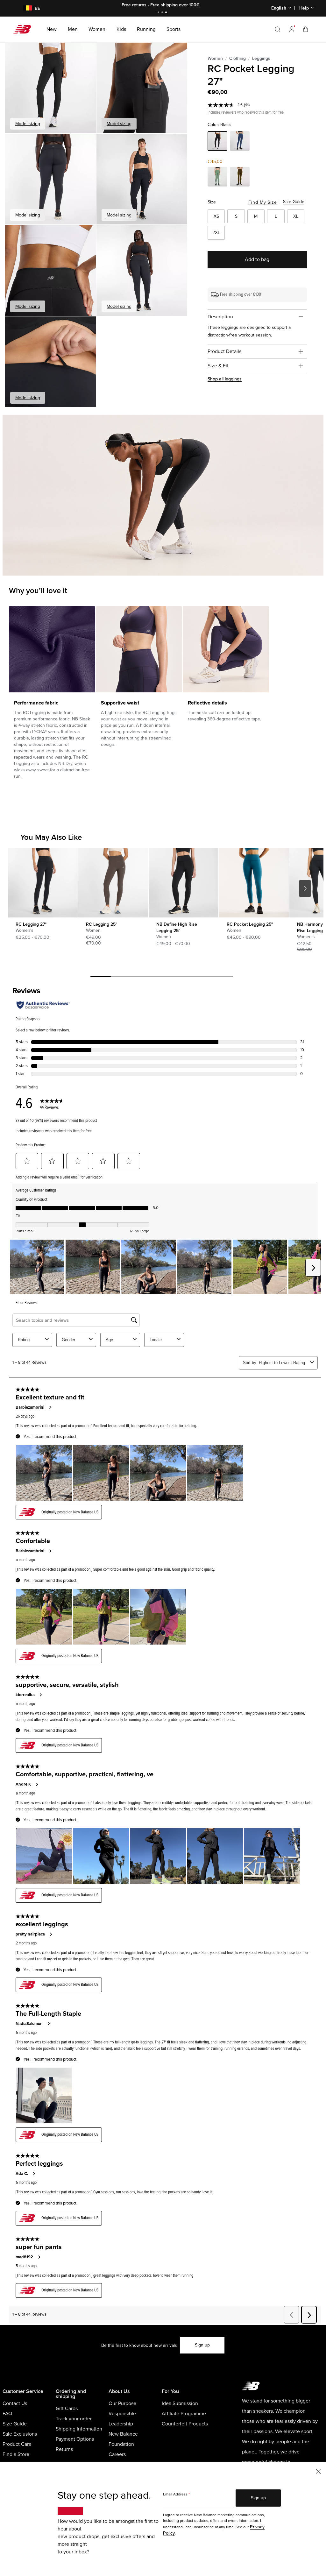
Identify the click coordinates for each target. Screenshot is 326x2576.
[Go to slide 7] (223, 977)
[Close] (318, 2471)
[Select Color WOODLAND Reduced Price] (240, 178)
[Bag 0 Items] (306, 29)
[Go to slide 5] (182, 977)
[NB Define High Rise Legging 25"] (183, 883)
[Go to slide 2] (163, 13)
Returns (64, 2449)
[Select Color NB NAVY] (240, 142)
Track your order (74, 2419)
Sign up (202, 2345)
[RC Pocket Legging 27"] (50, 88)
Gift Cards (67, 2409)
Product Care (17, 2444)
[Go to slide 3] (167, 13)
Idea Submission (180, 2403)
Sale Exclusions (20, 2434)
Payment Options (75, 2439)
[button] (292, 29)
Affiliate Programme (184, 2414)
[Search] (278, 29)
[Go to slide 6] (202, 977)
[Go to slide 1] (159, 13)
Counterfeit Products (185, 2424)
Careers (117, 2454)
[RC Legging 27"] (43, 883)
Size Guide (294, 202)
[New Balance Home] (25, 29)
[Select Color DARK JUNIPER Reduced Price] (217, 178)
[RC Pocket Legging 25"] (254, 883)
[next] (305, 888)
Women (215, 58)
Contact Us (15, 2403)
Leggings (261, 58)
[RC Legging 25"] (113, 883)
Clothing (237, 58)
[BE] (24, 8)
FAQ (7, 2414)
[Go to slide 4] (162, 977)
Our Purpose (122, 2403)
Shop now (198, 5)
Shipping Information (79, 2429)
